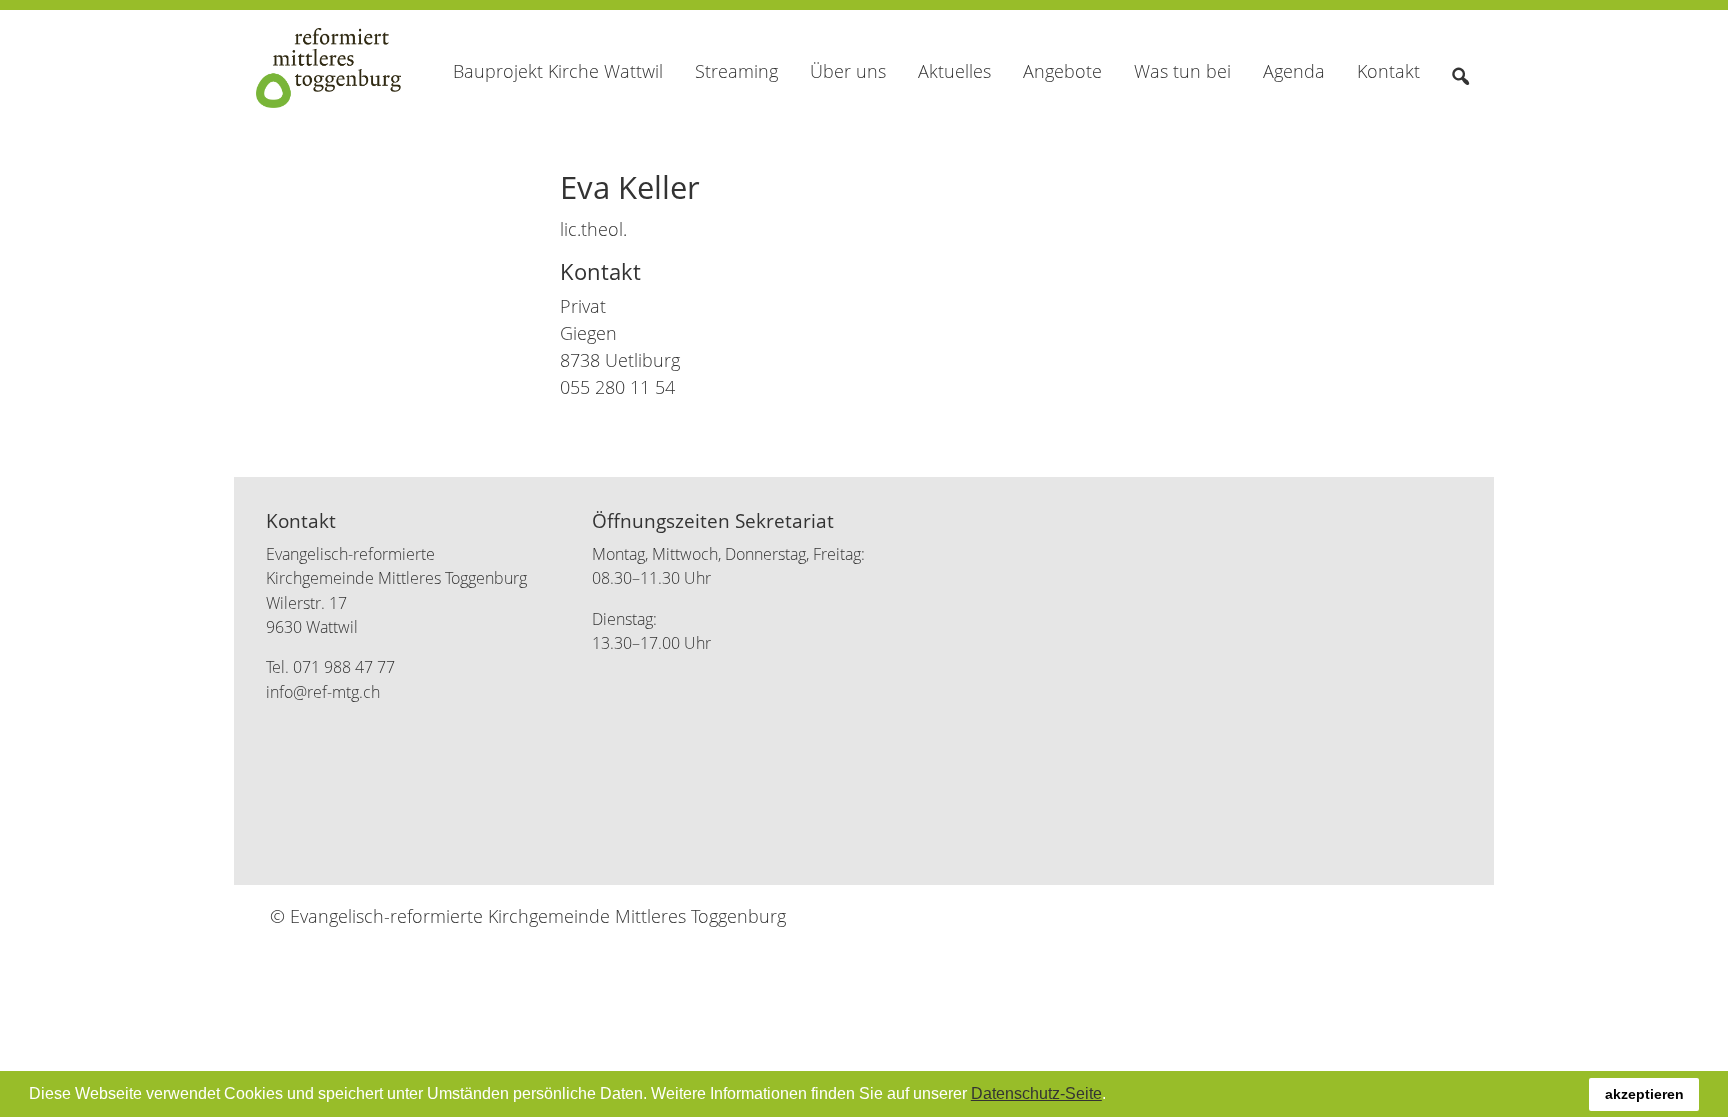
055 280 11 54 (617, 387)
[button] (1113, 1096)
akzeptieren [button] (1644, 1094)
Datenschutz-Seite (1036, 1093)
